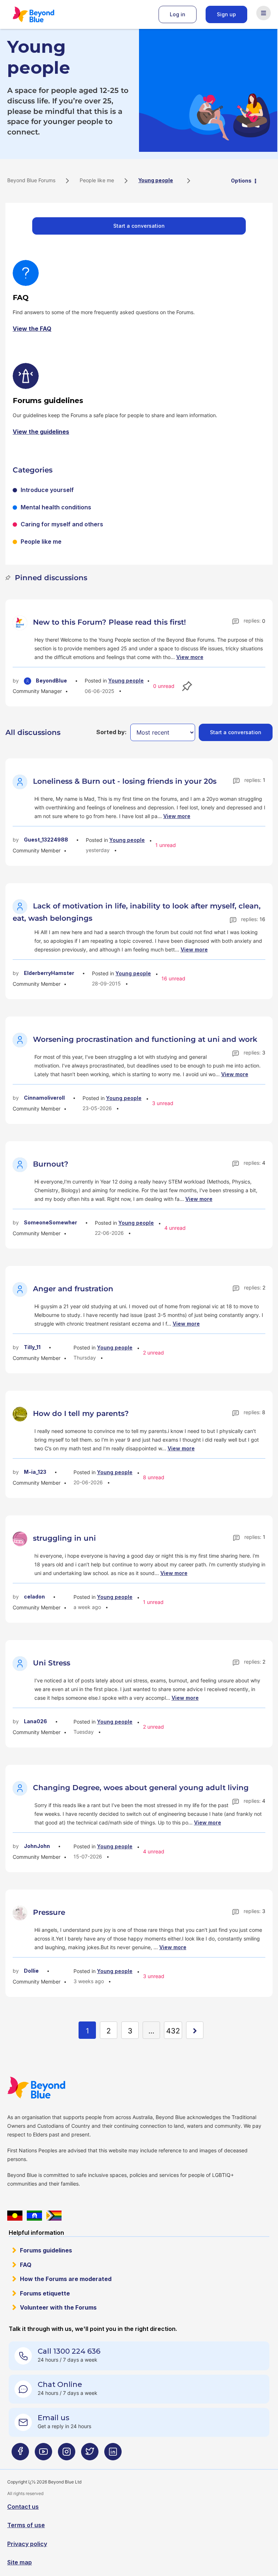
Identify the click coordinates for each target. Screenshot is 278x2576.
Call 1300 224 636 (69, 2351)
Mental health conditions (56, 507)
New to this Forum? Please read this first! (109, 622)
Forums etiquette (45, 2293)
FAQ (26, 2265)
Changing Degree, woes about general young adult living (141, 1788)
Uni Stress (52, 1663)
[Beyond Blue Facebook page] (20, 2454)
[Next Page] (195, 2030)
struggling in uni (64, 1538)
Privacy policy (27, 2544)
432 (173, 2031)
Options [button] (241, 181)
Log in (178, 14)
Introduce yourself (47, 490)
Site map (20, 2562)
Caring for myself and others (62, 524)
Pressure (49, 1912)
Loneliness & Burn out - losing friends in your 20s (125, 781)
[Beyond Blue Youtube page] (43, 2454)
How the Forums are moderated (66, 2279)
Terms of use (26, 2525)
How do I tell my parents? (81, 1413)
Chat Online (60, 2384)
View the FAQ (32, 329)
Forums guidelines (46, 2250)
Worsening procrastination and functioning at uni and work (145, 1039)
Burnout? (51, 1164)
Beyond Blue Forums (43, 14)
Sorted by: (111, 732)
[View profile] (21, 622)
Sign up (226, 14)
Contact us (23, 2507)
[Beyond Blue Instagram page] (67, 2454)
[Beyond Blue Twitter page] (90, 2454)
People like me (97, 180)
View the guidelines (41, 432)
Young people (126, 681)
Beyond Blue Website (51, 2088)
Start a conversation (139, 226)
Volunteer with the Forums (58, 2307)
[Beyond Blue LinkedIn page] (113, 2454)
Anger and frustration (73, 1289)
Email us (54, 2418)
